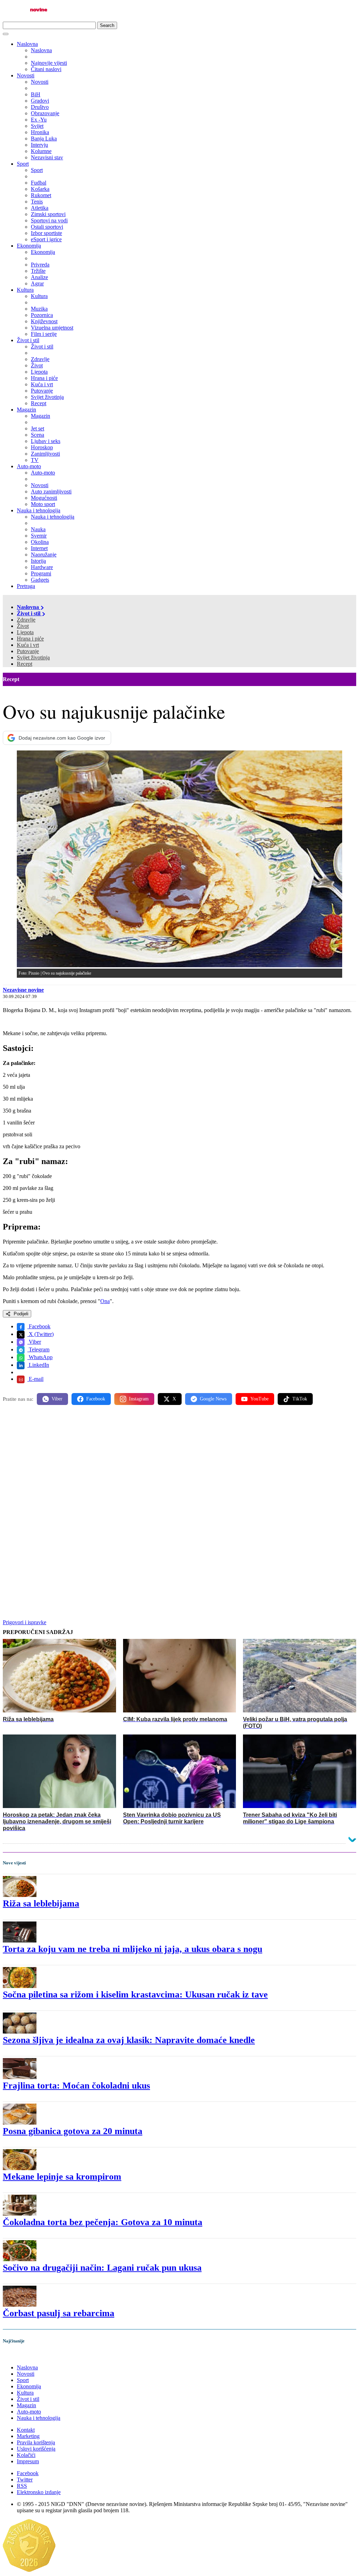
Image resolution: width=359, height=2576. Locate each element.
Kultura (25, 290)
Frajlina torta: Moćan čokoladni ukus (76, 2086)
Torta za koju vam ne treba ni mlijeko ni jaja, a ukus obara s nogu (133, 1949)
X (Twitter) (40, 1334)
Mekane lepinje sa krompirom (62, 2177)
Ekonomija (29, 246)
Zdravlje (26, 620)
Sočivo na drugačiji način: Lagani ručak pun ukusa (102, 2268)
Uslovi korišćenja (36, 2449)
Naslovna (27, 44)
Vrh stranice (23, 2356)
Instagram (139, 1399)
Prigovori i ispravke (25, 1622)
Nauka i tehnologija (39, 510)
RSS (22, 2486)
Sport (23, 164)
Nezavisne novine (23, 990)
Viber (34, 1342)
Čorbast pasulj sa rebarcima (59, 2313)
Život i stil (28, 340)
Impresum (28, 2461)
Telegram (38, 1349)
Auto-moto (29, 466)
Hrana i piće (30, 639)
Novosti (26, 75)
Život (23, 626)
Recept (25, 664)
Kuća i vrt (28, 645)
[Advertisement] (179, 1465)
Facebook (39, 1326)
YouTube (259, 1399)
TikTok (300, 1399)
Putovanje (28, 651)
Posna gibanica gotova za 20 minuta (73, 2131)
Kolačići (26, 2455)
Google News (213, 1399)
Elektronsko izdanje (39, 2492)
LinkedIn (38, 1365)
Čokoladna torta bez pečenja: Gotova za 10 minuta (103, 2222)
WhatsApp (40, 1357)
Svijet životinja (33, 657)
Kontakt (26, 2430)
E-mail (35, 1379)
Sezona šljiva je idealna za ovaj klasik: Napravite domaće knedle (129, 2040)
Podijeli (20, 1314)
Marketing (28, 2436)
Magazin (26, 410)
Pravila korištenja (36, 2442)
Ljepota (25, 632)
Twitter (25, 2480)
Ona (105, 1301)
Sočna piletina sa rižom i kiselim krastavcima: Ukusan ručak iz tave (135, 1995)
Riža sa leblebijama (41, 1903)
